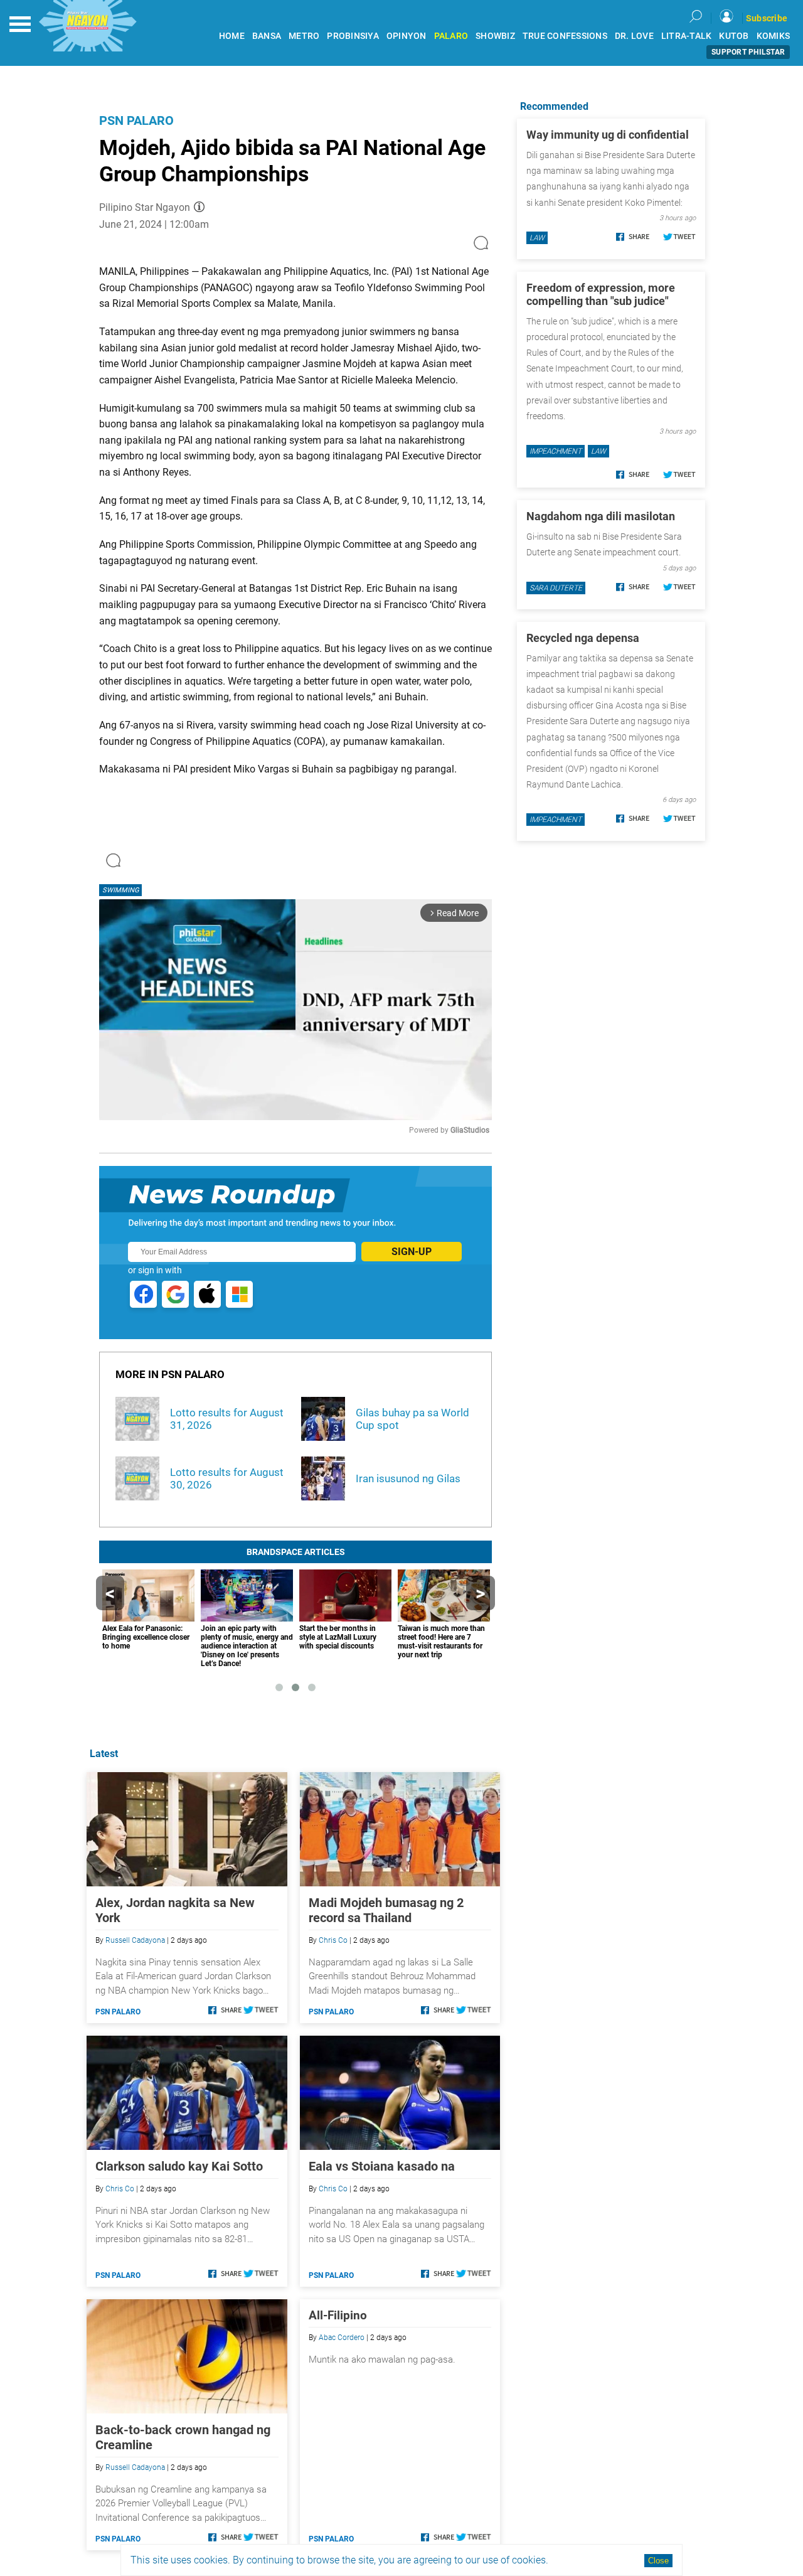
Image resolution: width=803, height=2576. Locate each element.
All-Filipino (338, 2315)
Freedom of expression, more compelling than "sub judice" (601, 294)
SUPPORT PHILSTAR (748, 52)
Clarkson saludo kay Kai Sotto (179, 2166)
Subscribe (767, 18)
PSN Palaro (136, 120)
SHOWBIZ (495, 36)
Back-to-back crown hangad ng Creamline (183, 2437)
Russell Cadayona (135, 1940)
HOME (232, 36)
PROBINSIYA (353, 36)
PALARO (451, 36)
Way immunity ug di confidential (608, 135)
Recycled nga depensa (583, 638)
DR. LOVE (634, 36)
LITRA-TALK (687, 36)
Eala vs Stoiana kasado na (382, 2166)
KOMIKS (774, 36)
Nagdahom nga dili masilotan (601, 516)
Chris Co (333, 1940)
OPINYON (407, 36)
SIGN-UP (412, 1252)
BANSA (267, 36)
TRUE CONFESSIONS (565, 36)
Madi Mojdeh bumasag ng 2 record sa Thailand (386, 1910)
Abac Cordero (342, 2338)
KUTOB (734, 36)
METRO (304, 36)
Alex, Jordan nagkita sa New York (175, 1910)
